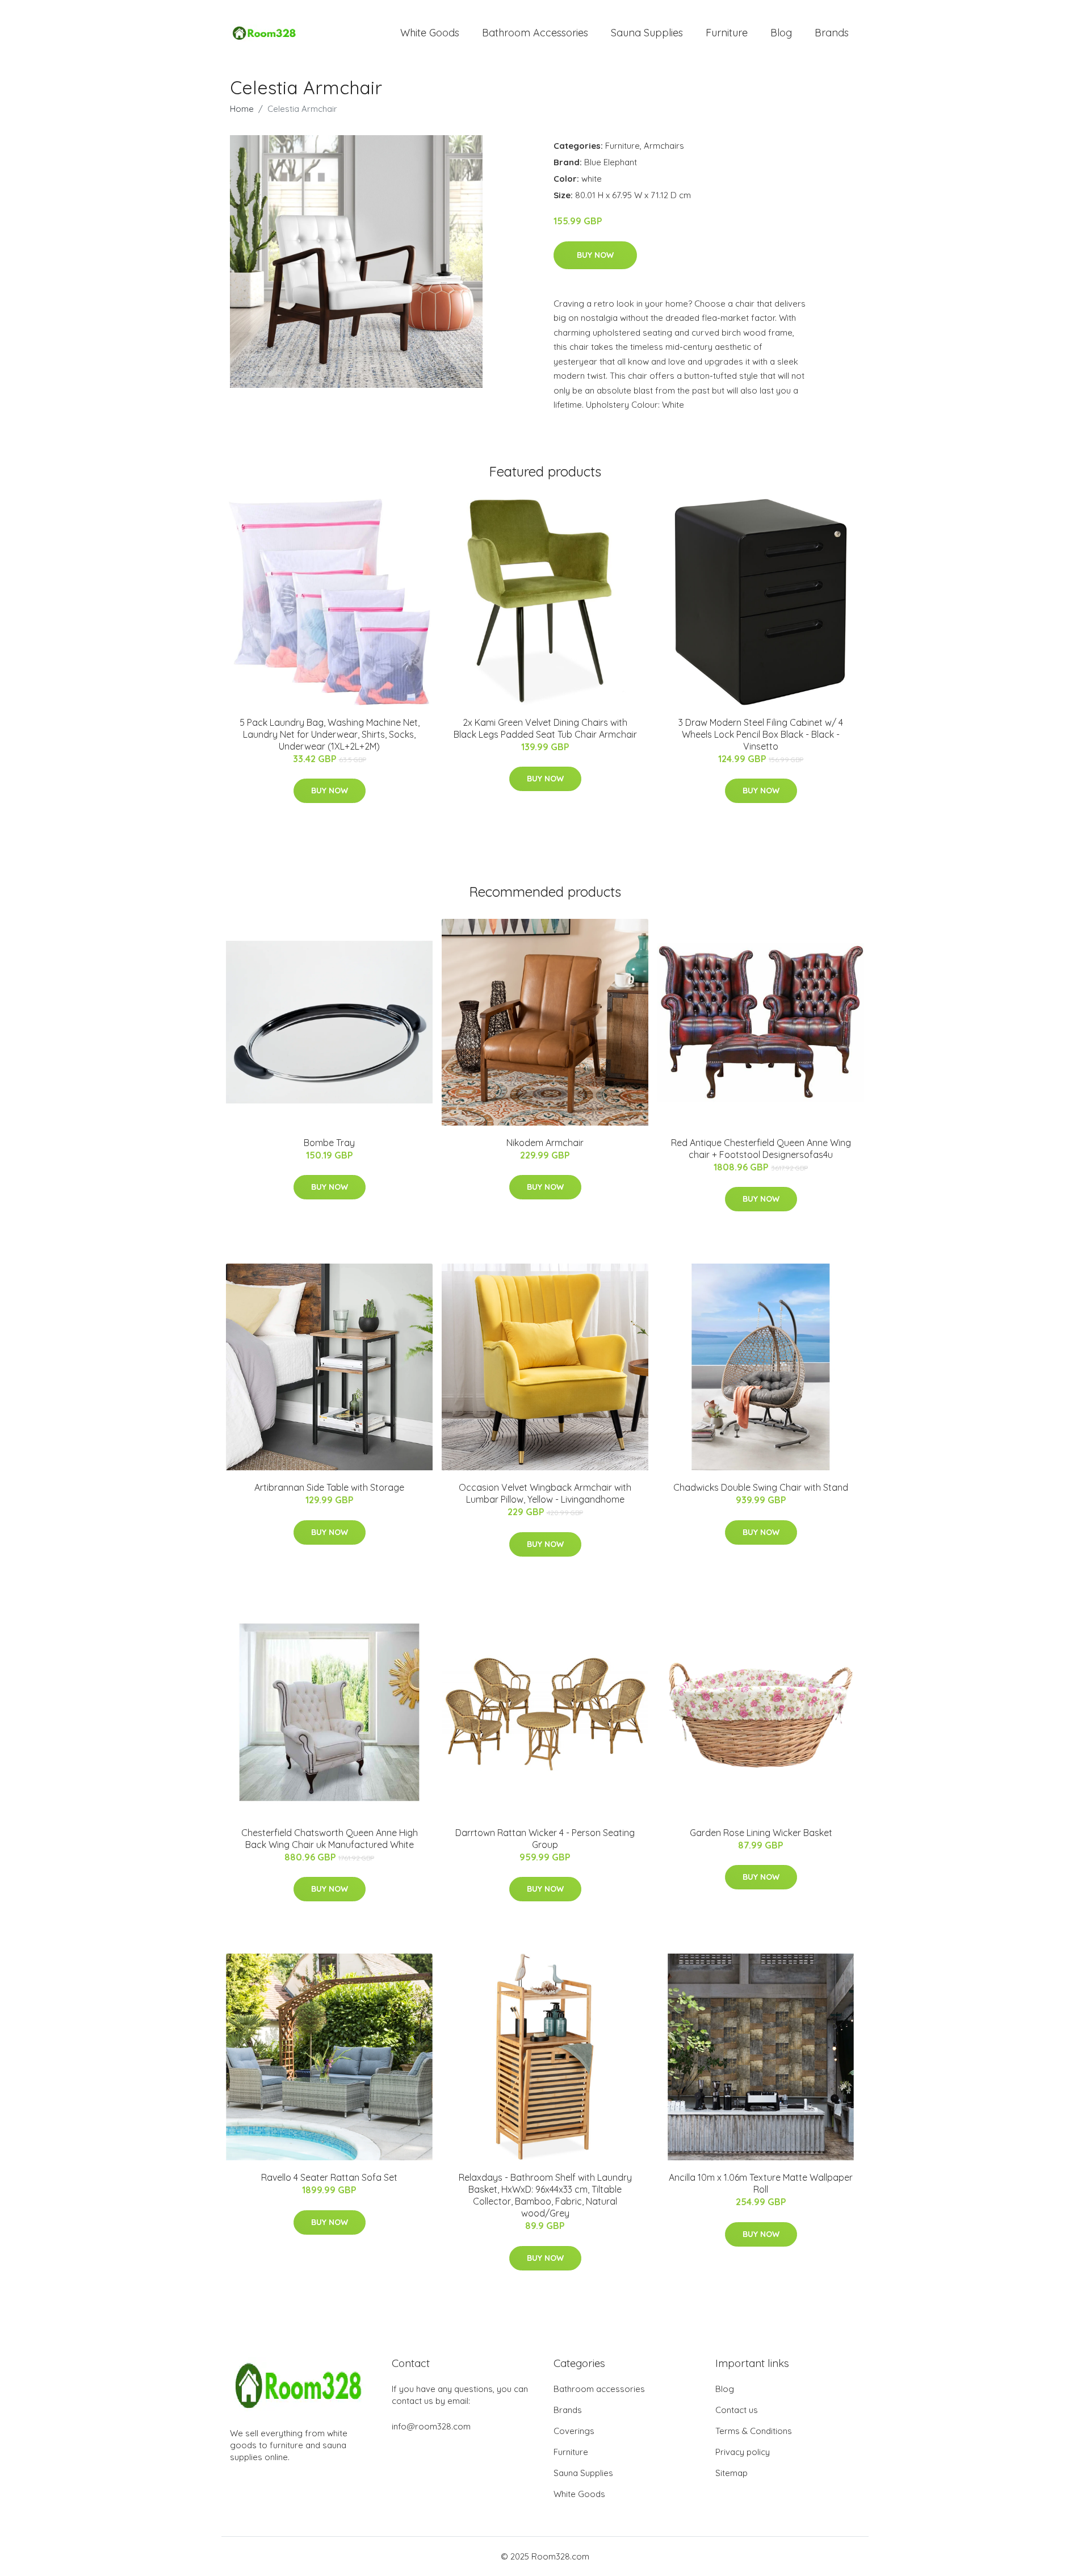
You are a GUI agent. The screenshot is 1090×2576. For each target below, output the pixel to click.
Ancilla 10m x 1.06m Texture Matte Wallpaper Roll (761, 2183)
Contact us (737, 2410)
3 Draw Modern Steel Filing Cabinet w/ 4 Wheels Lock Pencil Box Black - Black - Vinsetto (761, 734)
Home (242, 109)
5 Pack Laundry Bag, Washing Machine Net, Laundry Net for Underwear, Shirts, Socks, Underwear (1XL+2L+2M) (330, 734)
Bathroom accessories (599, 2389)
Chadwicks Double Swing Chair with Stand (761, 1487)
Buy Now (595, 255)
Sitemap (731, 2473)
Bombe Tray (329, 1143)
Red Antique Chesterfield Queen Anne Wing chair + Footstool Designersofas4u (761, 1149)
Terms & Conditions (754, 2431)
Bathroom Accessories (535, 33)
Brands (832, 33)
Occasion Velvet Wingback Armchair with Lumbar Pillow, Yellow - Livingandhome (545, 1493)
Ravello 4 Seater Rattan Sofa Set (329, 2177)
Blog (781, 33)
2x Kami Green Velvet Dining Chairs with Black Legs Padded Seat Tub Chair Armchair (545, 728)
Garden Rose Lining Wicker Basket (761, 1833)
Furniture (727, 33)
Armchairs (664, 146)
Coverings (574, 2431)
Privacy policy (743, 2452)
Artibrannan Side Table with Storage (329, 1487)
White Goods (430, 33)
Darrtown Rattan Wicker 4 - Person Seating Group (545, 1839)
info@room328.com (431, 2426)
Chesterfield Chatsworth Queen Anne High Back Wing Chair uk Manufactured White (330, 1839)
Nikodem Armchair (545, 1143)
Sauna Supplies (647, 33)
